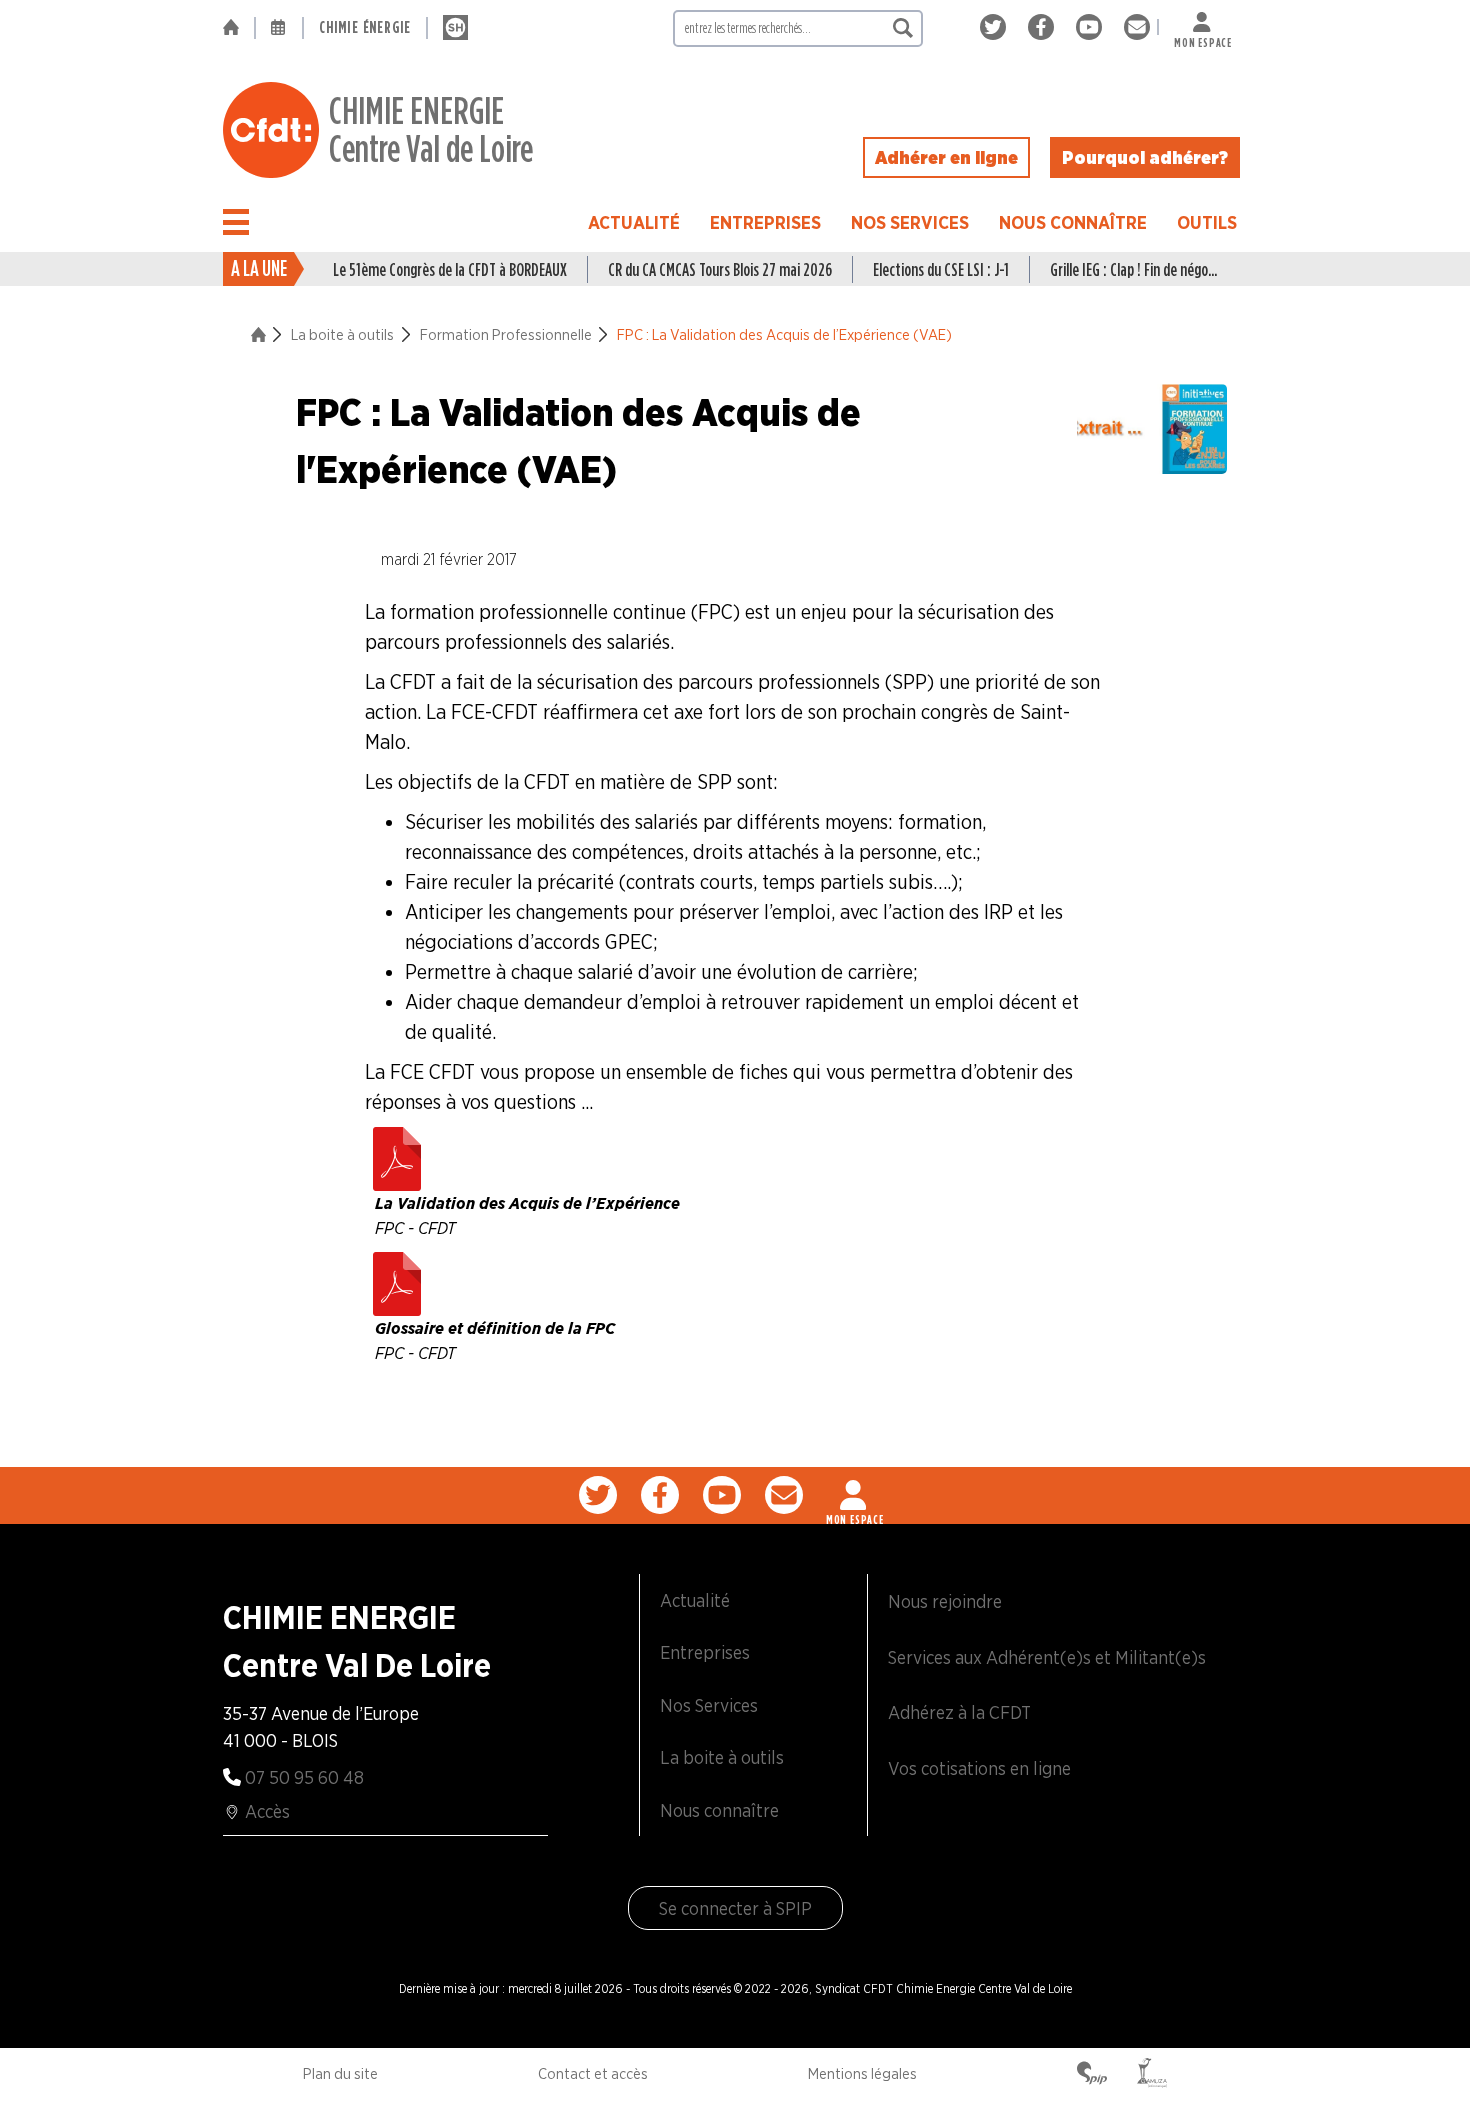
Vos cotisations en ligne (979, 1768)
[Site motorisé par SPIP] (1092, 2075)
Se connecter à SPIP (735, 1908)
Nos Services (910, 222)
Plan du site (340, 2074)
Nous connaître (1073, 222)
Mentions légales (862, 2074)
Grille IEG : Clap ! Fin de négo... (1133, 269)
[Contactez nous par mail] (1137, 27)
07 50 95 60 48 (304, 1777)
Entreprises (765, 222)
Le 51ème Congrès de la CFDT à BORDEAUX (450, 269)
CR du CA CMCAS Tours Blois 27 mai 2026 (720, 269)
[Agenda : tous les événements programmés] (279, 28)
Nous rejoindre (945, 1601)
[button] (236, 222)
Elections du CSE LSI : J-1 (941, 269)
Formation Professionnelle (506, 335)
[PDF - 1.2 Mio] (397, 1279)
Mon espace (1203, 38)
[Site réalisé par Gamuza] (1152, 2075)
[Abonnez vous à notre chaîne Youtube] (1092, 27)
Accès (267, 1811)
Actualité (634, 222)
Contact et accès (593, 2074)
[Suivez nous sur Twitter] (996, 27)
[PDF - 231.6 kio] (397, 1154)
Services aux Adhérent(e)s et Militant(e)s (1047, 1657)
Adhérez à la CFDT (959, 1712)
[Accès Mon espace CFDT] (855, 1495)
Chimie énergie (365, 27)
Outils (1207, 222)
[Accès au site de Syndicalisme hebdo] (455, 28)
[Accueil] (238, 28)
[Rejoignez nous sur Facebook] (1044, 27)
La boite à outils (342, 335)
